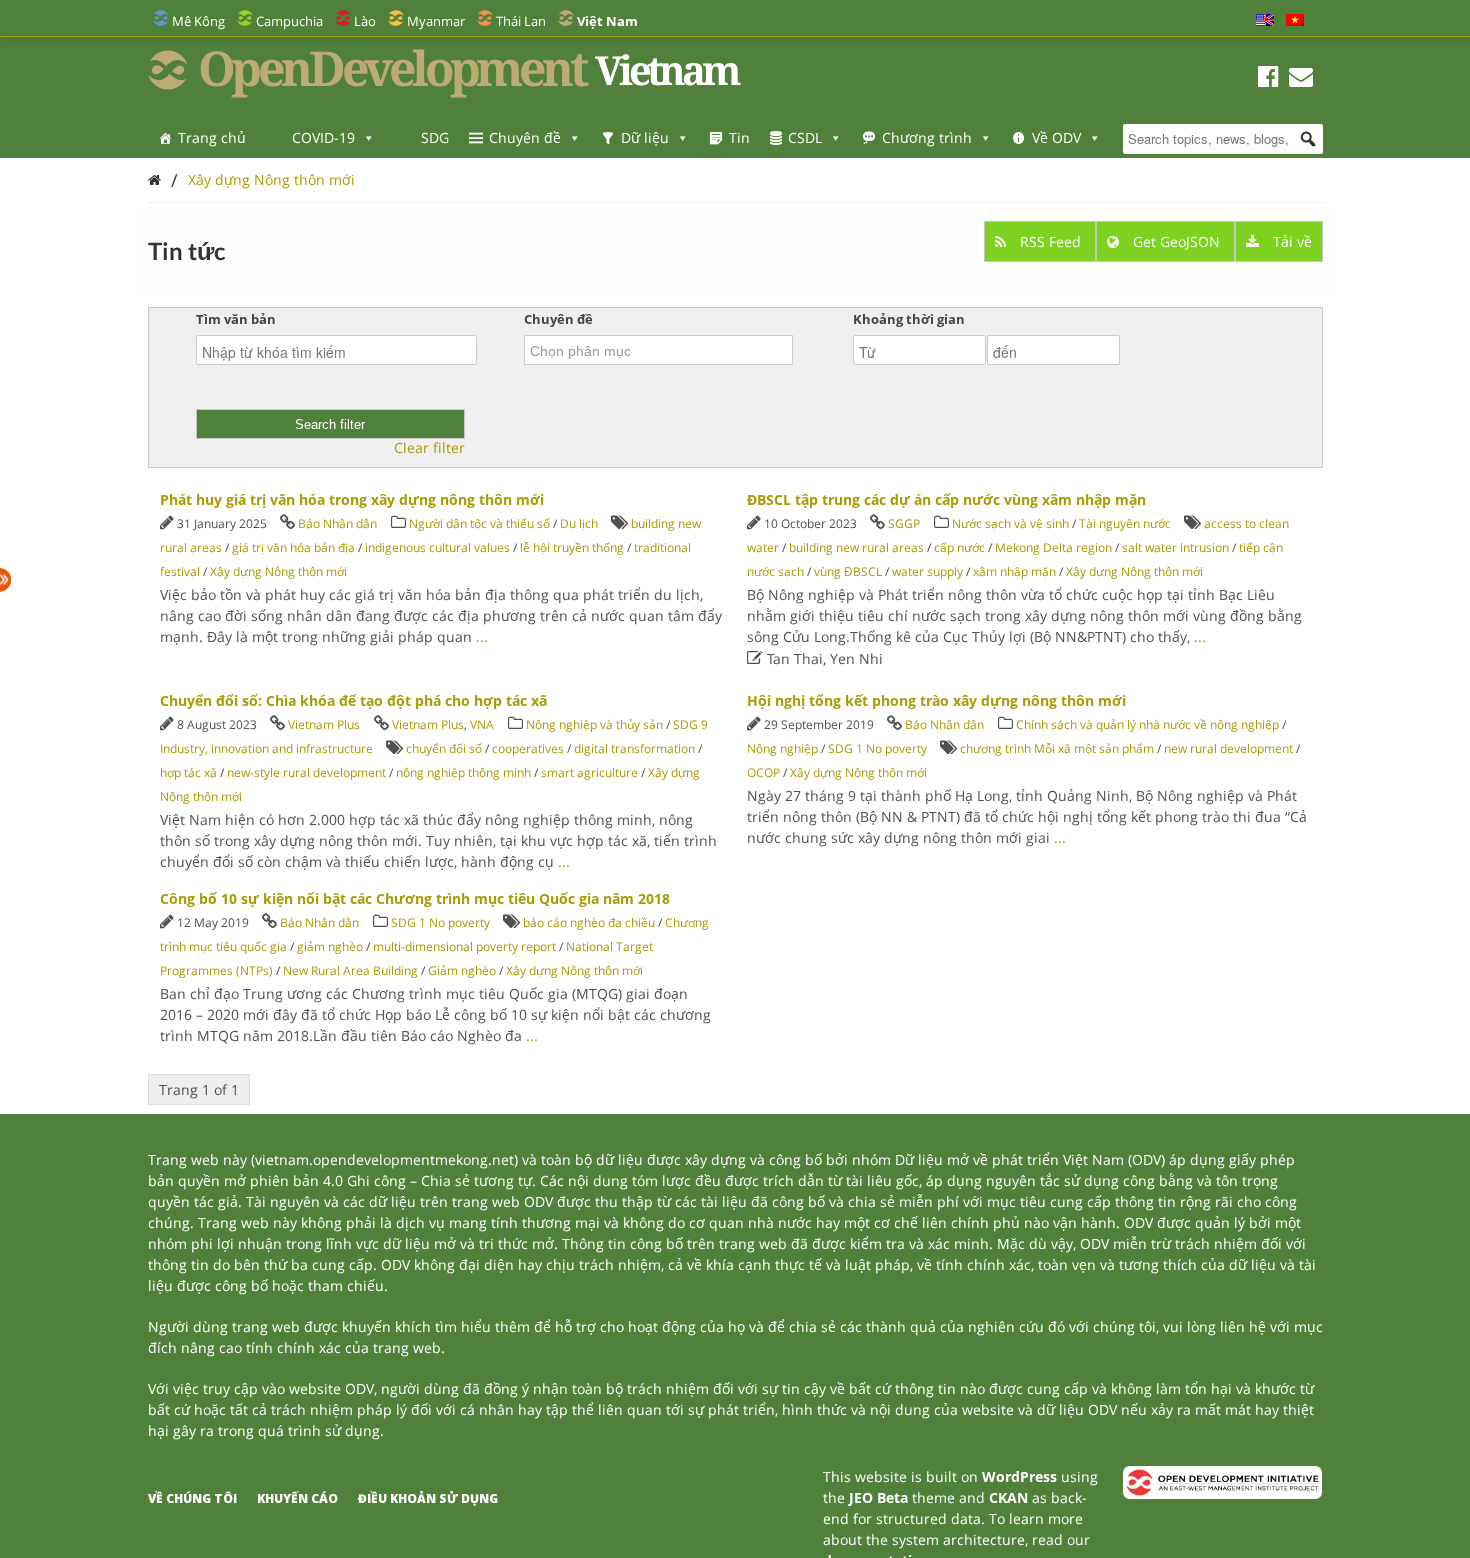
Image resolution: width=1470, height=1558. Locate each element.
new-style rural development (306, 772)
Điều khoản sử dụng (428, 1498)
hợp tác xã (188, 772)
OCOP (763, 772)
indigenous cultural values (437, 547)
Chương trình (927, 137)
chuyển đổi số (444, 748)
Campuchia (289, 21)
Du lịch (579, 523)
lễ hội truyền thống (572, 547)
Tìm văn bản (236, 319)
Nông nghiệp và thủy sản (594, 724)
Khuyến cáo (297, 1498)
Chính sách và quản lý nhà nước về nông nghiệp (1147, 724)
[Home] (154, 179)
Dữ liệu (645, 137)
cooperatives (528, 748)
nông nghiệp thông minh (463, 772)
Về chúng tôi (192, 1498)
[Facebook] (1268, 79)
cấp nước (959, 547)
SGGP (904, 523)
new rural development (1228, 748)
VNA (482, 724)
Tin (739, 137)
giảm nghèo (330, 946)
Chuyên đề (525, 137)
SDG (435, 137)
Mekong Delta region (1053, 547)
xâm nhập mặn (1014, 571)
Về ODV (1056, 137)
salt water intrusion (1175, 547)
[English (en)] (1265, 21)
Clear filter (429, 448)
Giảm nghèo (462, 970)
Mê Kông (198, 21)
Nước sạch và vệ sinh (1010, 523)
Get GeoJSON (1176, 241)
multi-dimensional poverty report (464, 946)
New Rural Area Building (350, 970)
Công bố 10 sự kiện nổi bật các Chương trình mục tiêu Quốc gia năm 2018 (415, 898)
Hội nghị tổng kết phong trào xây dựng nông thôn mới (936, 700)
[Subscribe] (1301, 79)
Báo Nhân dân (337, 523)
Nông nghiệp (782, 748)
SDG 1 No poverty (877, 748)
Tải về (1290, 241)
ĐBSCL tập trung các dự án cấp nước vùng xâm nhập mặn (946, 499)
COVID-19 (323, 137)
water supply (927, 571)
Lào (365, 21)
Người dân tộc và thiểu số (479, 523)
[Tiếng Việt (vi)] (1295, 21)
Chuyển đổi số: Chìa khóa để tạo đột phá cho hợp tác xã (353, 700)
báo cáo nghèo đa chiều (589, 922)
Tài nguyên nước (1125, 523)
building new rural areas (856, 547)
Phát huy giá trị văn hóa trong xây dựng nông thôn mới (352, 499)
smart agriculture (589, 772)
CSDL (805, 137)
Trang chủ (212, 137)
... (482, 636)
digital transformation (634, 748)
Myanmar (436, 21)
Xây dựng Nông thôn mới (271, 179)
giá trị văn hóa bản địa (293, 547)
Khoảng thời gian (909, 319)
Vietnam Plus (324, 724)
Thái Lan (521, 21)
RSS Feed (1050, 241)
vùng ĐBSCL (848, 571)
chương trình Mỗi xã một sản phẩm (1057, 748)
